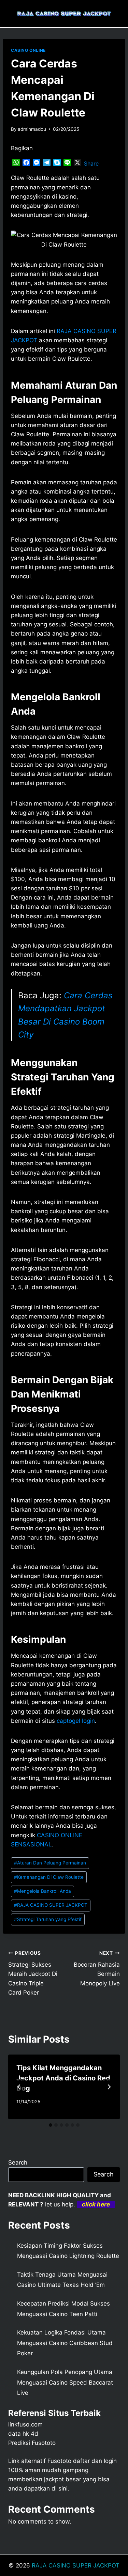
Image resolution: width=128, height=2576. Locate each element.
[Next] (109, 2087)
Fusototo (59, 2461)
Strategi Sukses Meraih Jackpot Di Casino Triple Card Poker (33, 1973)
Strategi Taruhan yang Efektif (48, 1919)
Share (91, 163)
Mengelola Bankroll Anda (42, 1891)
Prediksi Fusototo (32, 2443)
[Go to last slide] (19, 2087)
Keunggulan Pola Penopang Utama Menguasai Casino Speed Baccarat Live (65, 2382)
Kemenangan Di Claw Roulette (49, 1877)
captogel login (76, 1721)
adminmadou (32, 129)
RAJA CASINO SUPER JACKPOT (51, 1905)
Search (18, 2163)
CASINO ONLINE (28, 50)
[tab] (51, 2125)
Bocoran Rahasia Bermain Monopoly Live (97, 1969)
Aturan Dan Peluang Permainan (50, 1863)
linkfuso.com (25, 2424)
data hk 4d (23, 2434)
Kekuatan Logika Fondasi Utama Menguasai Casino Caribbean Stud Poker (65, 2343)
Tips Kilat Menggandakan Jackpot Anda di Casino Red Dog (63, 2078)
